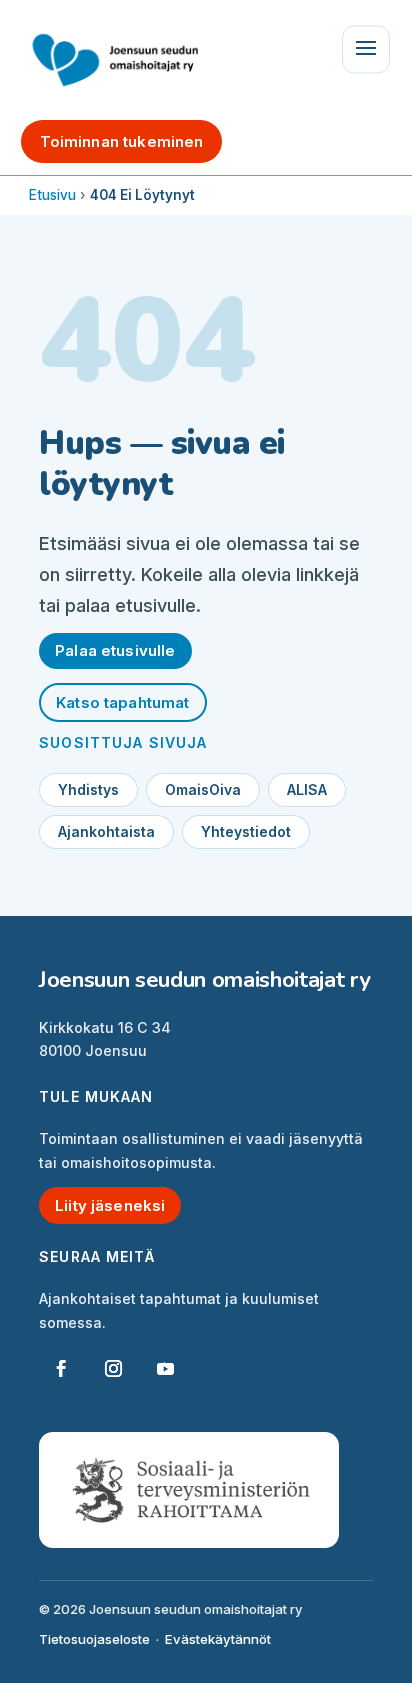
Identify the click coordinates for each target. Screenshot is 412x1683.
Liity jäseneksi (110, 1205)
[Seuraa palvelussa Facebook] (61, 1369)
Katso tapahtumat (122, 702)
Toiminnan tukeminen (122, 141)
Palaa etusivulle (115, 650)
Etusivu (52, 195)
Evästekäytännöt (218, 1639)
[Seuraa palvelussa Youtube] (165, 1369)
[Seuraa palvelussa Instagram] (113, 1369)
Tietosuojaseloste (94, 1639)
